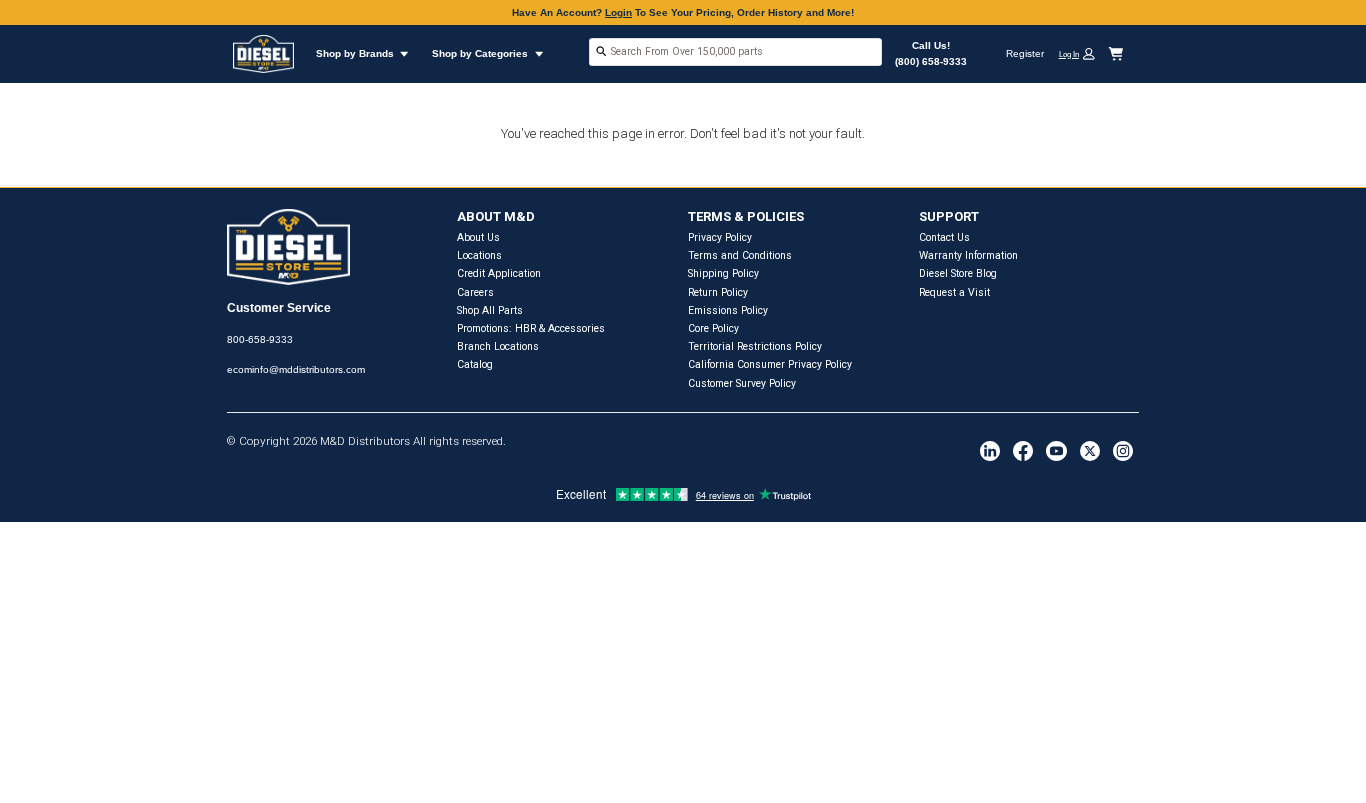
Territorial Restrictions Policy (755, 346)
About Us (478, 237)
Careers (475, 292)
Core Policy (713, 328)
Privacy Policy (720, 237)
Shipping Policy (723, 273)
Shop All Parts (490, 310)
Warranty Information (968, 255)
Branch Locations (498, 346)
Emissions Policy (728, 310)
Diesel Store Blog (958, 273)
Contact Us (944, 237)
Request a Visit (954, 292)
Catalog (475, 364)
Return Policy (718, 292)
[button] (1082, 53)
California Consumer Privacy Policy (770, 364)
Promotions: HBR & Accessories (531, 328)
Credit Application (499, 273)
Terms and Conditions (740, 255)
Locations (479, 255)
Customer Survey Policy (742, 383)
